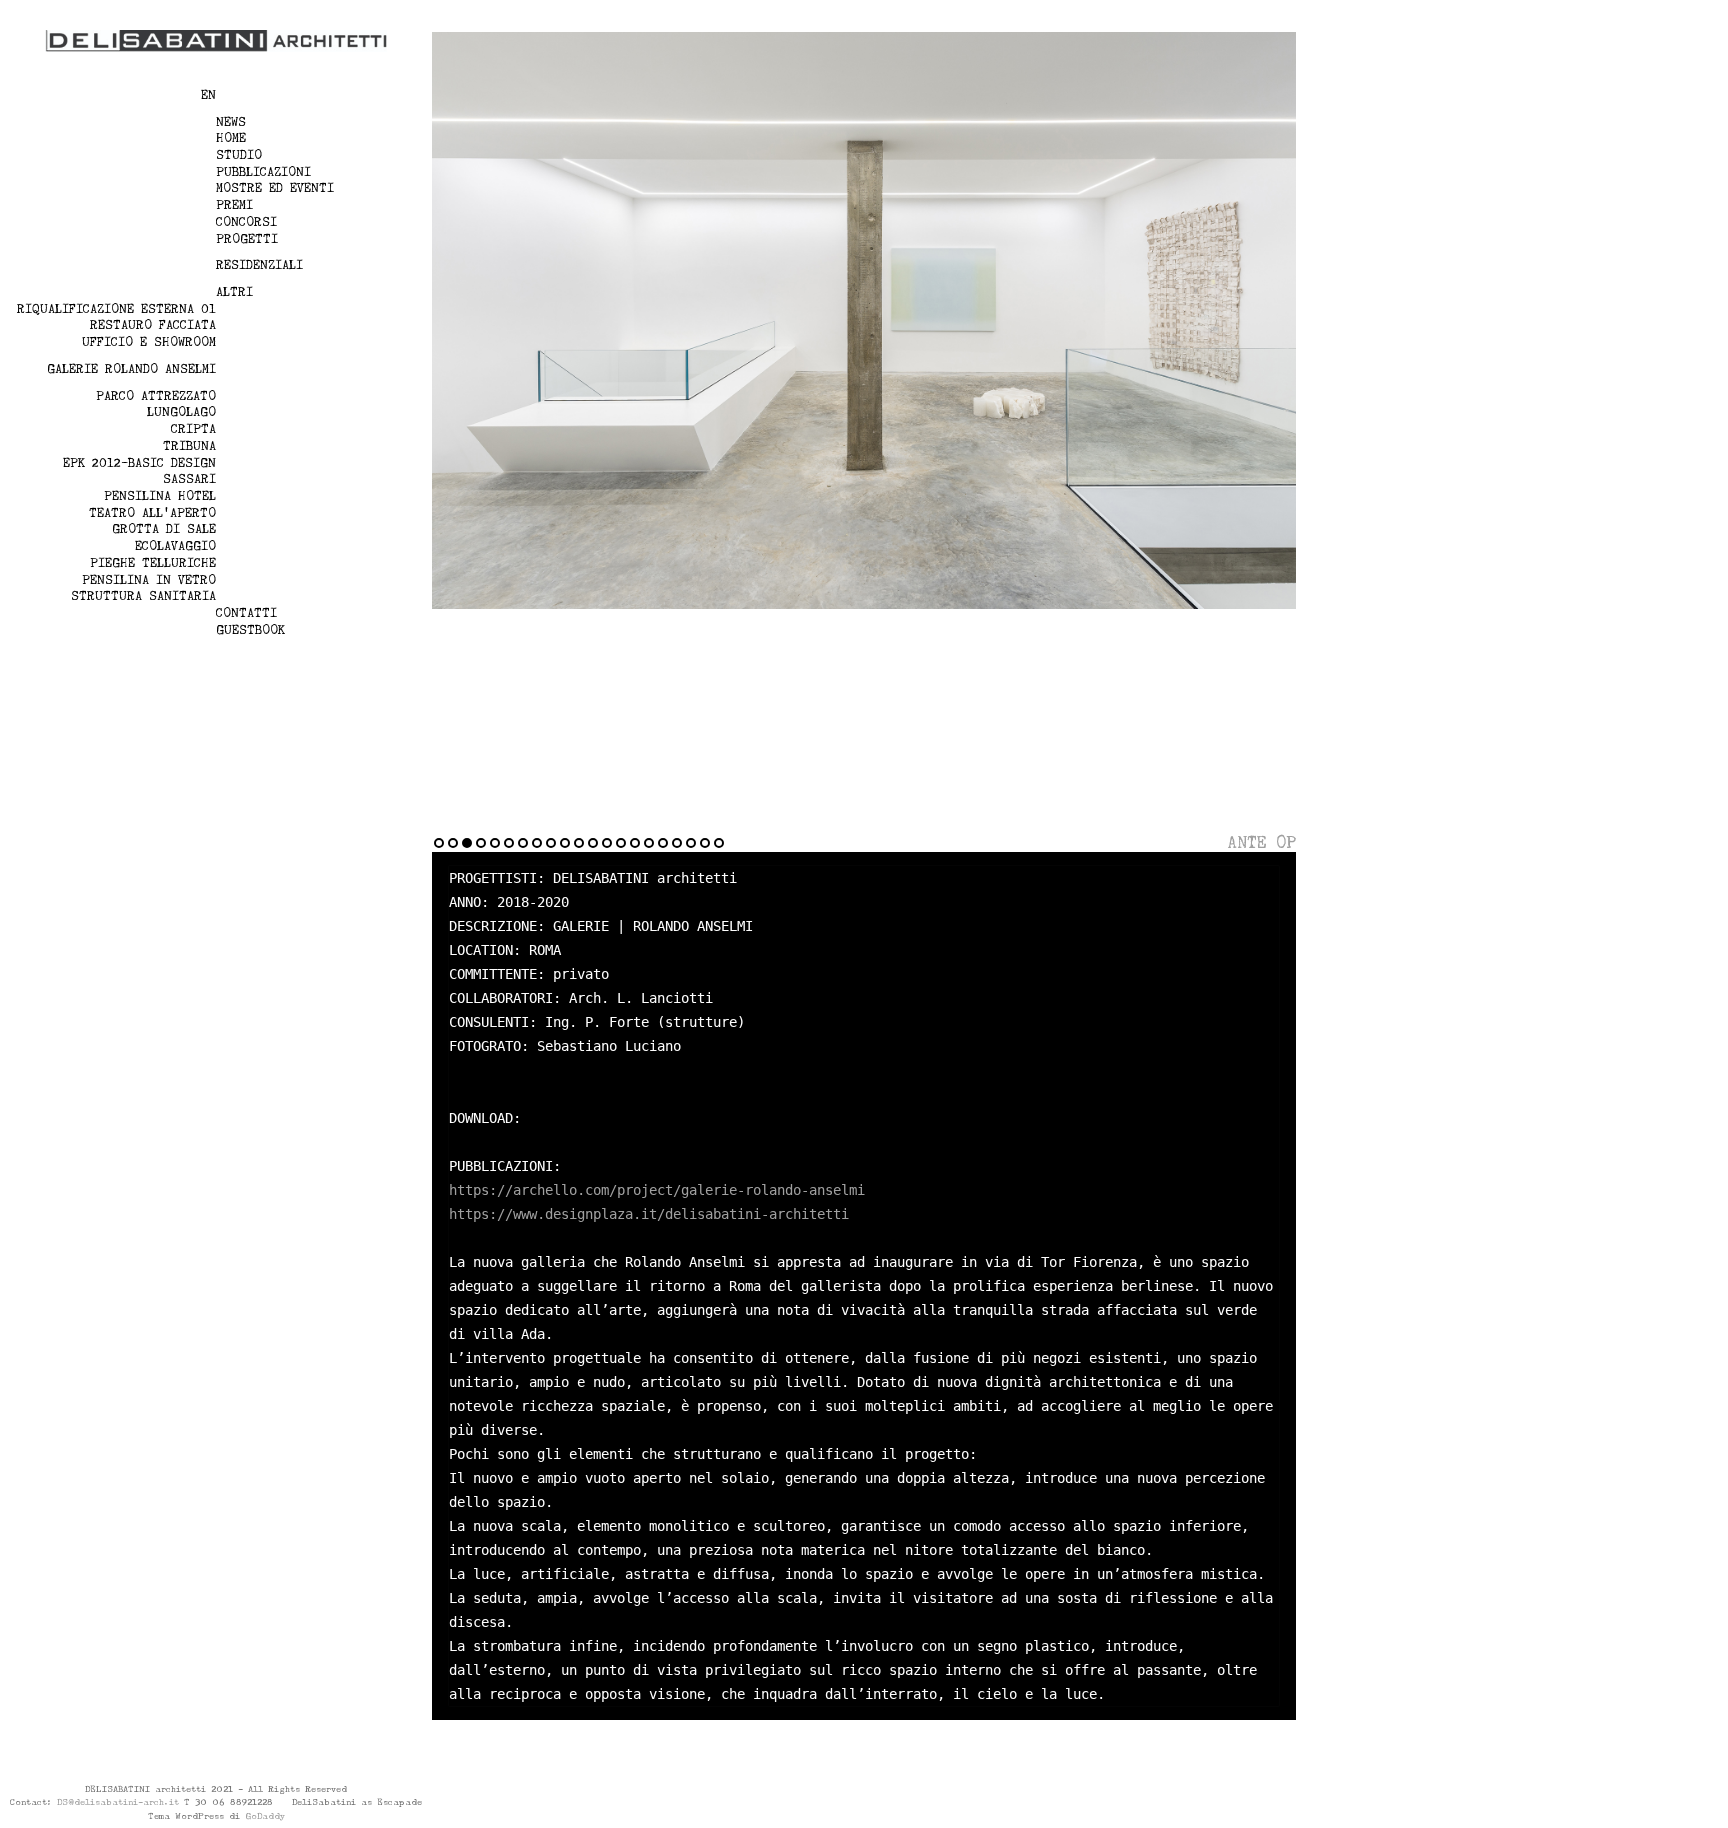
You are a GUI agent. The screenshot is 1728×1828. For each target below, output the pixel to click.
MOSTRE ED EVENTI (275, 188)
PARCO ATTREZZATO (156, 396)
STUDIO (239, 155)
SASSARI (189, 479)
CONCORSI (246, 222)
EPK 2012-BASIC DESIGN (139, 463)
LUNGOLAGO (181, 412)
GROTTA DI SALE (164, 529)
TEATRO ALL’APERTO (152, 513)
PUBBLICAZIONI (263, 172)
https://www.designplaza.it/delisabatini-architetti (649, 1214)
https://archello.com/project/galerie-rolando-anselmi (657, 1190)
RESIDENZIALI (259, 265)
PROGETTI (247, 239)
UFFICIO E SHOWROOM (149, 342)
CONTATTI (246, 613)
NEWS (231, 122)
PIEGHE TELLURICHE (153, 563)
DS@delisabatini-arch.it (118, 1802)
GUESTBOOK (250, 630)
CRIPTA (193, 429)
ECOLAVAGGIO (175, 546)
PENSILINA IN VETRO (149, 580)
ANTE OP (1261, 842)
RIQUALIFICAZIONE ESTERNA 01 (116, 309)
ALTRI (234, 292)
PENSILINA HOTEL (160, 496)
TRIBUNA (189, 446)
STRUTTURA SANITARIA (143, 596)
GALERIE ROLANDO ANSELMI (131, 369)
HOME (231, 138)
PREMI (234, 205)
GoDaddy (265, 1816)
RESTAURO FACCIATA (153, 325)
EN (208, 95)
